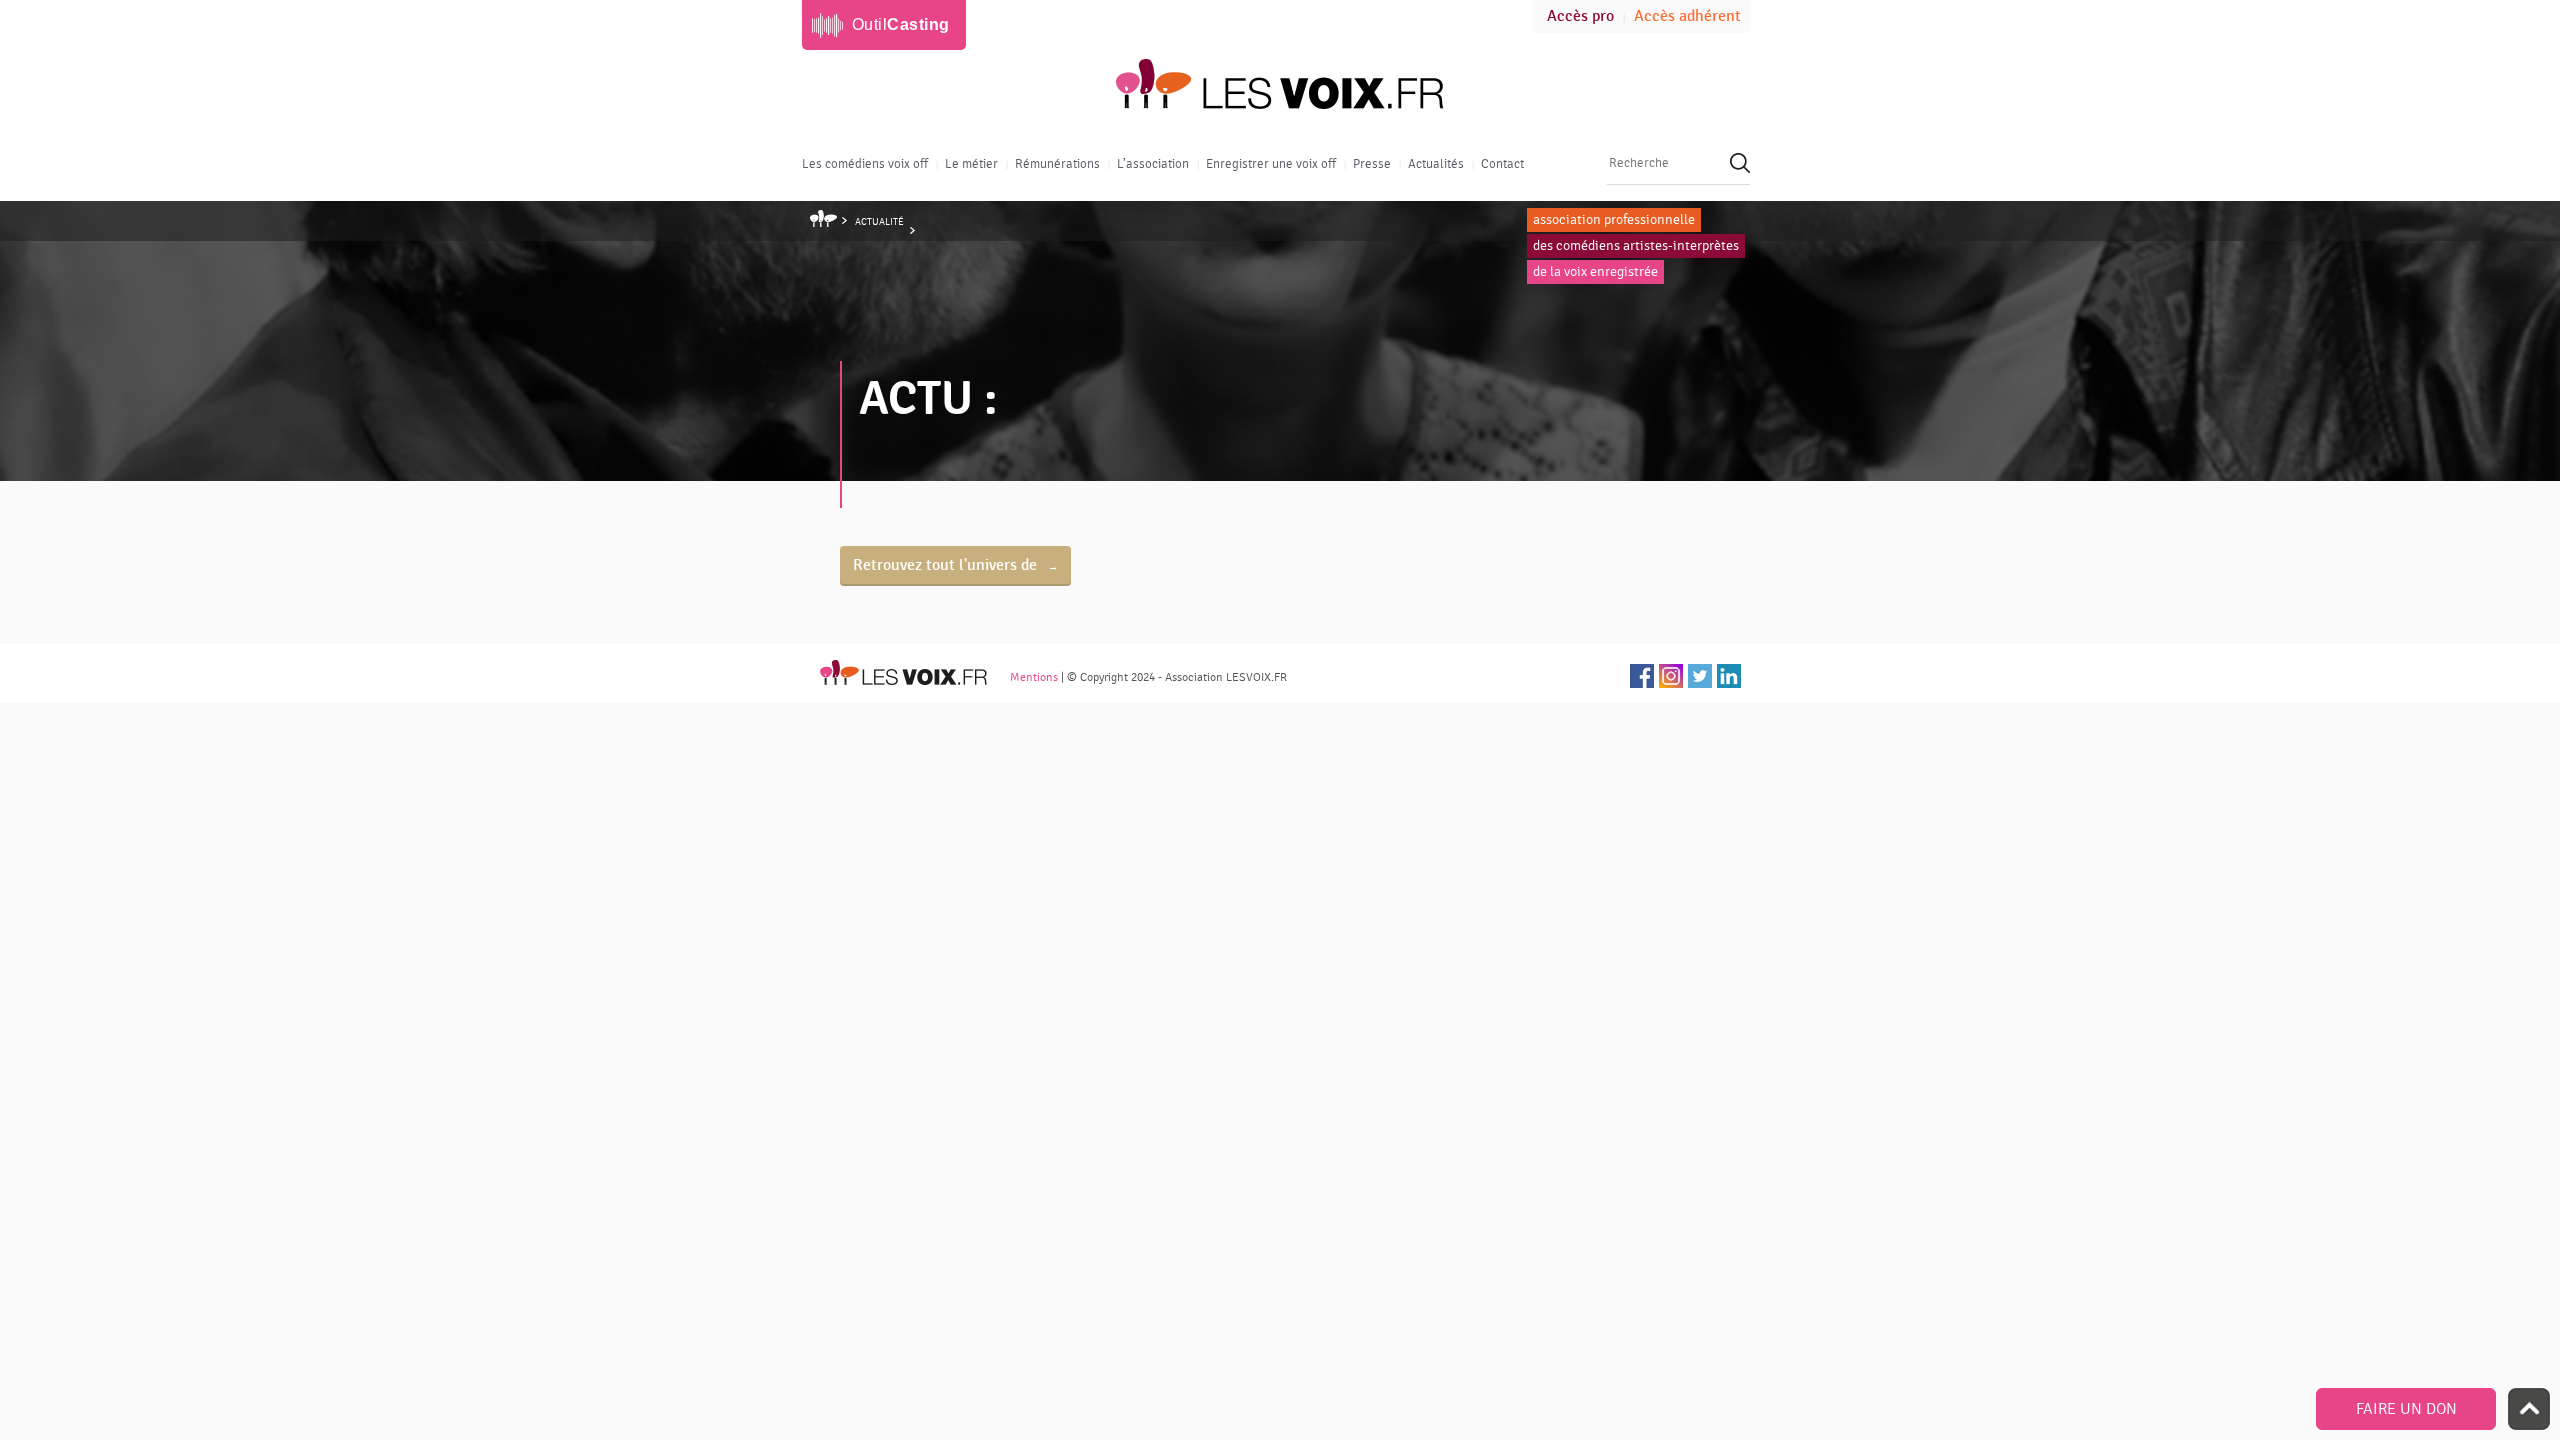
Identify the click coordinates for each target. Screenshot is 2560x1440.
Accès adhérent (1687, 16)
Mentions (1034, 677)
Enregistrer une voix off (1271, 164)
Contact (1502, 164)
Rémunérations (1057, 164)
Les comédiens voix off (865, 164)
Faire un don (2406, 1409)
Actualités (1436, 164)
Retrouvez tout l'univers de (947, 565)
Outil (901, 24)
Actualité (879, 222)
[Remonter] (2529, 1409)
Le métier (971, 164)
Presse (1372, 164)
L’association (1153, 164)
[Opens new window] (1642, 676)
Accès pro (1580, 16)
